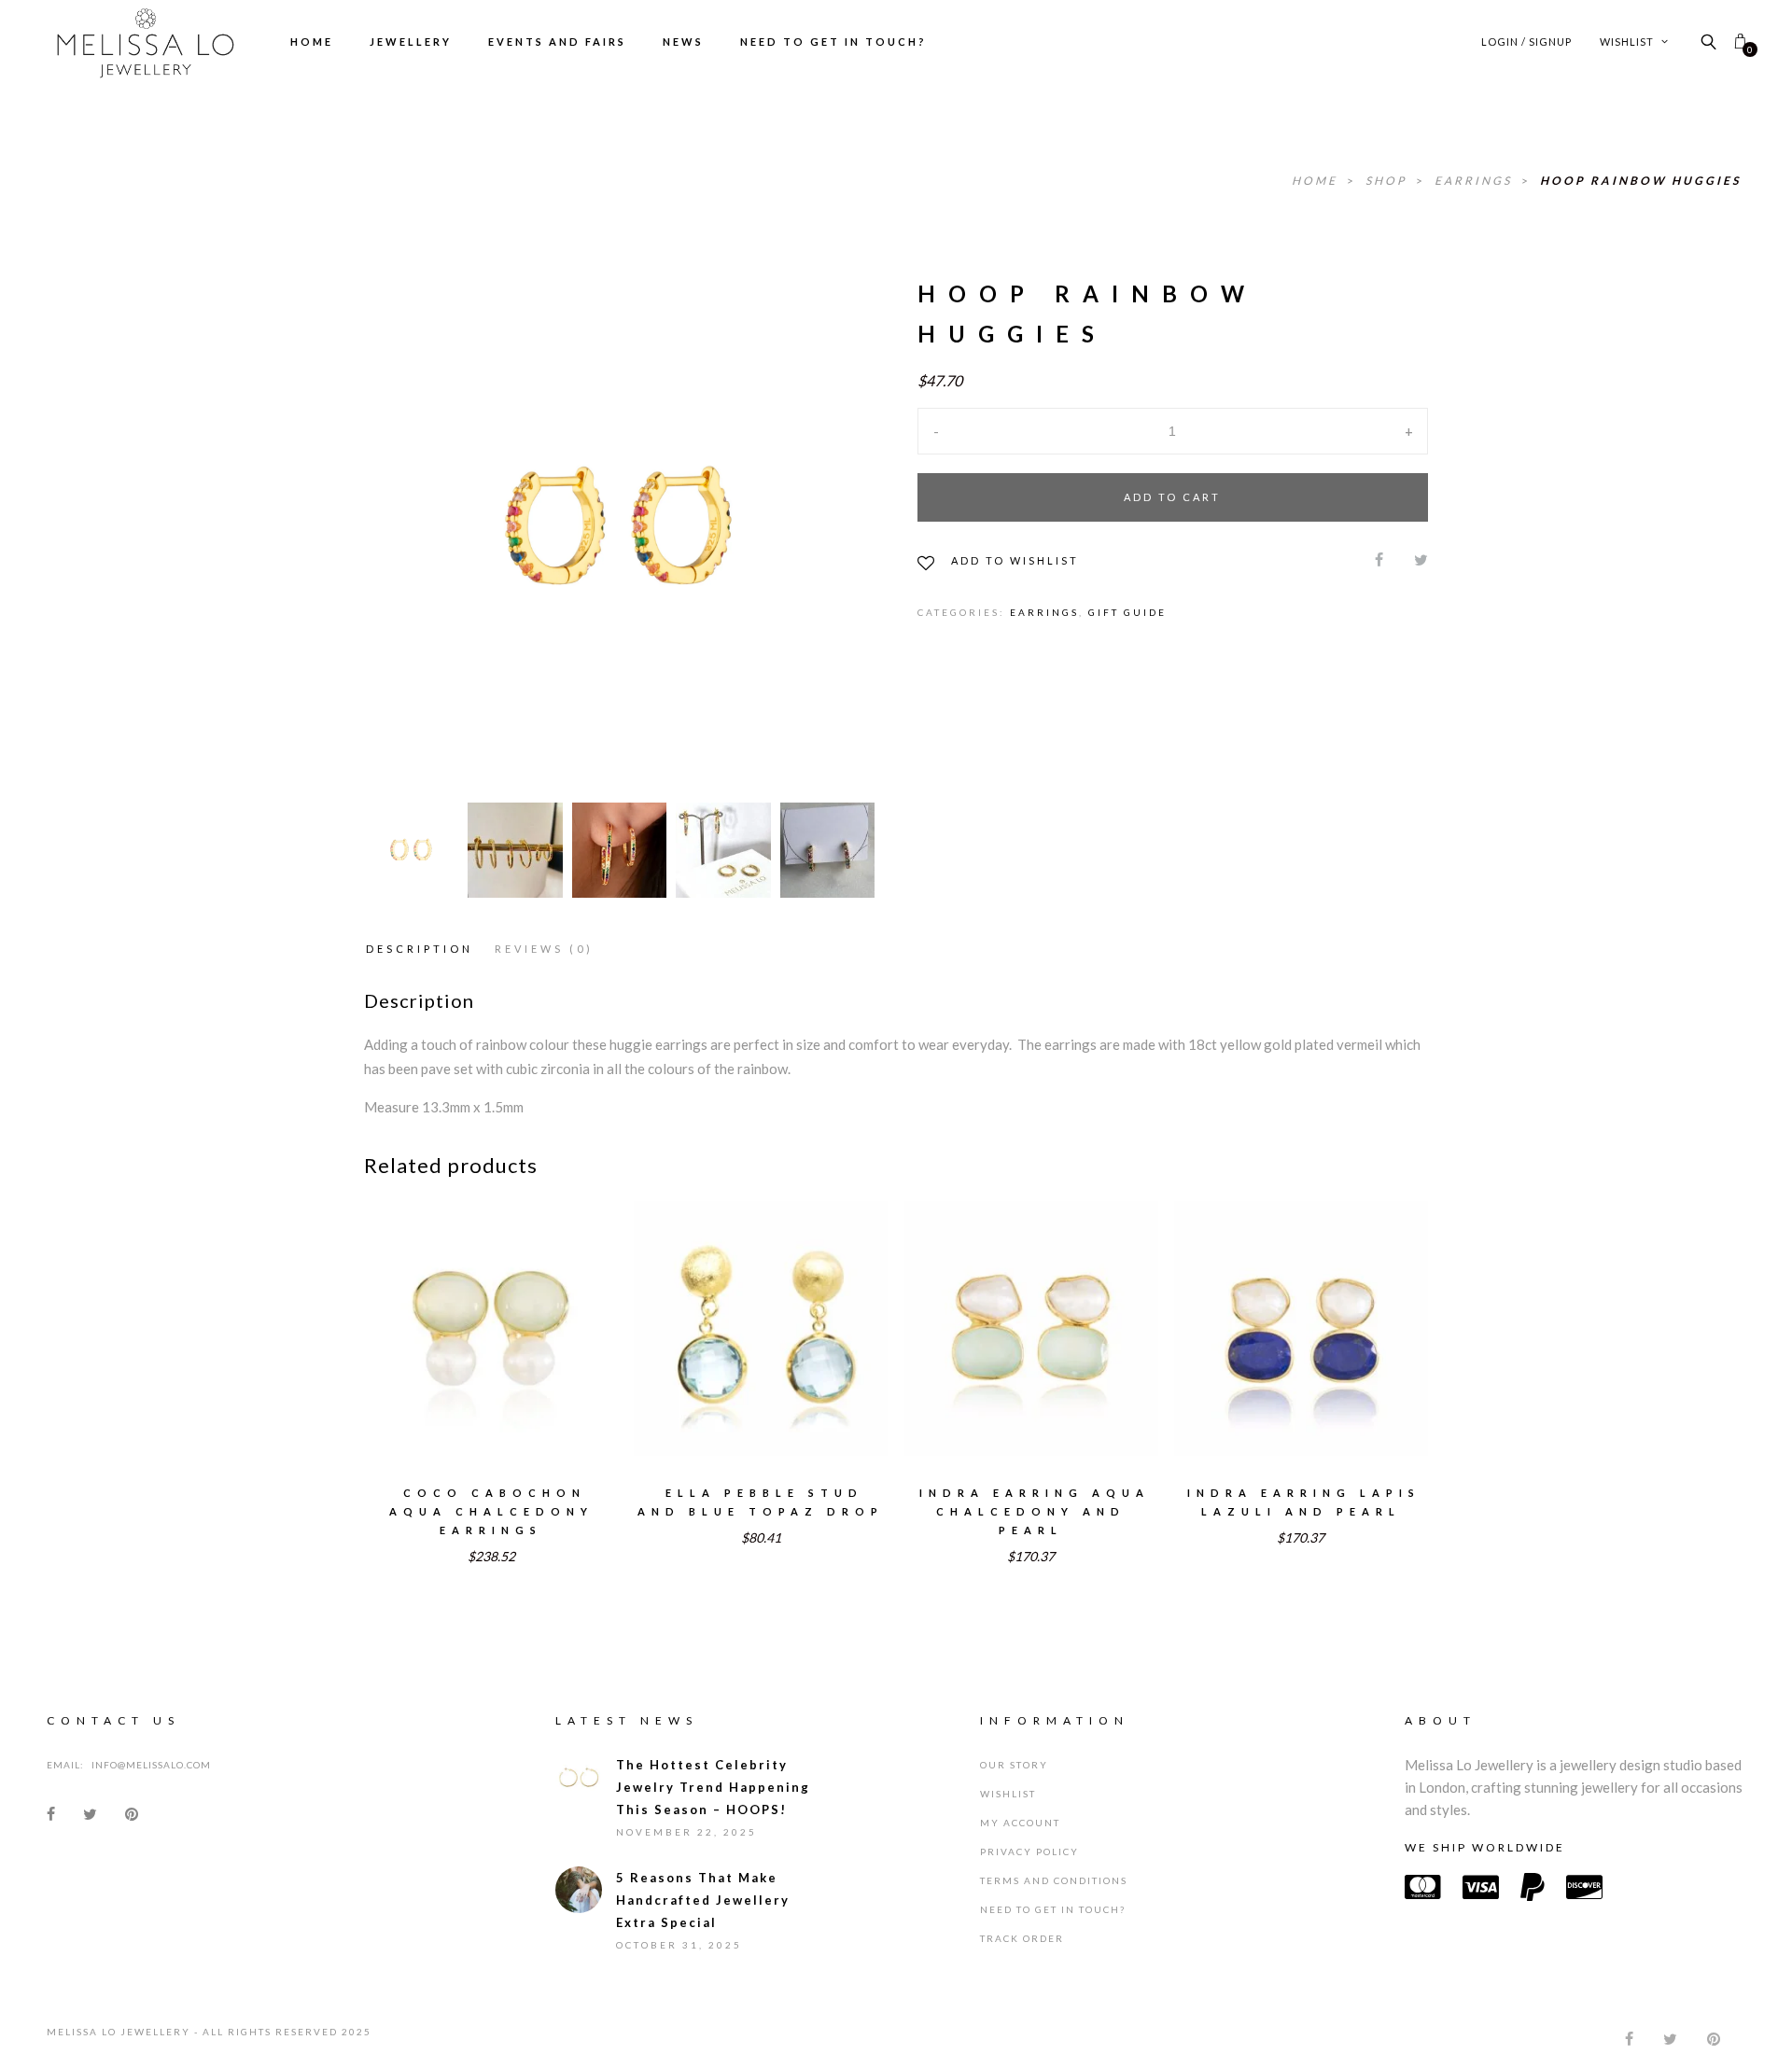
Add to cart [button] (761, 1353)
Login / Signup (1526, 42)
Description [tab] (420, 949)
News (683, 42)
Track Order (1022, 1938)
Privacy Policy (1029, 1851)
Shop (1388, 181)
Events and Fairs (557, 42)
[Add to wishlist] (428, 1315)
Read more (491, 1353)
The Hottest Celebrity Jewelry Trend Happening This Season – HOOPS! (713, 1787)
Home (312, 42)
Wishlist (1628, 42)
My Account (1020, 1823)
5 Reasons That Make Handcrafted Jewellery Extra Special (703, 1900)
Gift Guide (1127, 612)
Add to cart (1172, 497)
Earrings (1476, 181)
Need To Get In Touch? (833, 42)
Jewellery (411, 42)
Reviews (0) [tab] (544, 949)
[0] (1740, 42)
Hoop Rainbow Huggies (1640, 181)
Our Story (1014, 1765)
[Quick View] (555, 1316)
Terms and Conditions (1054, 1880)
